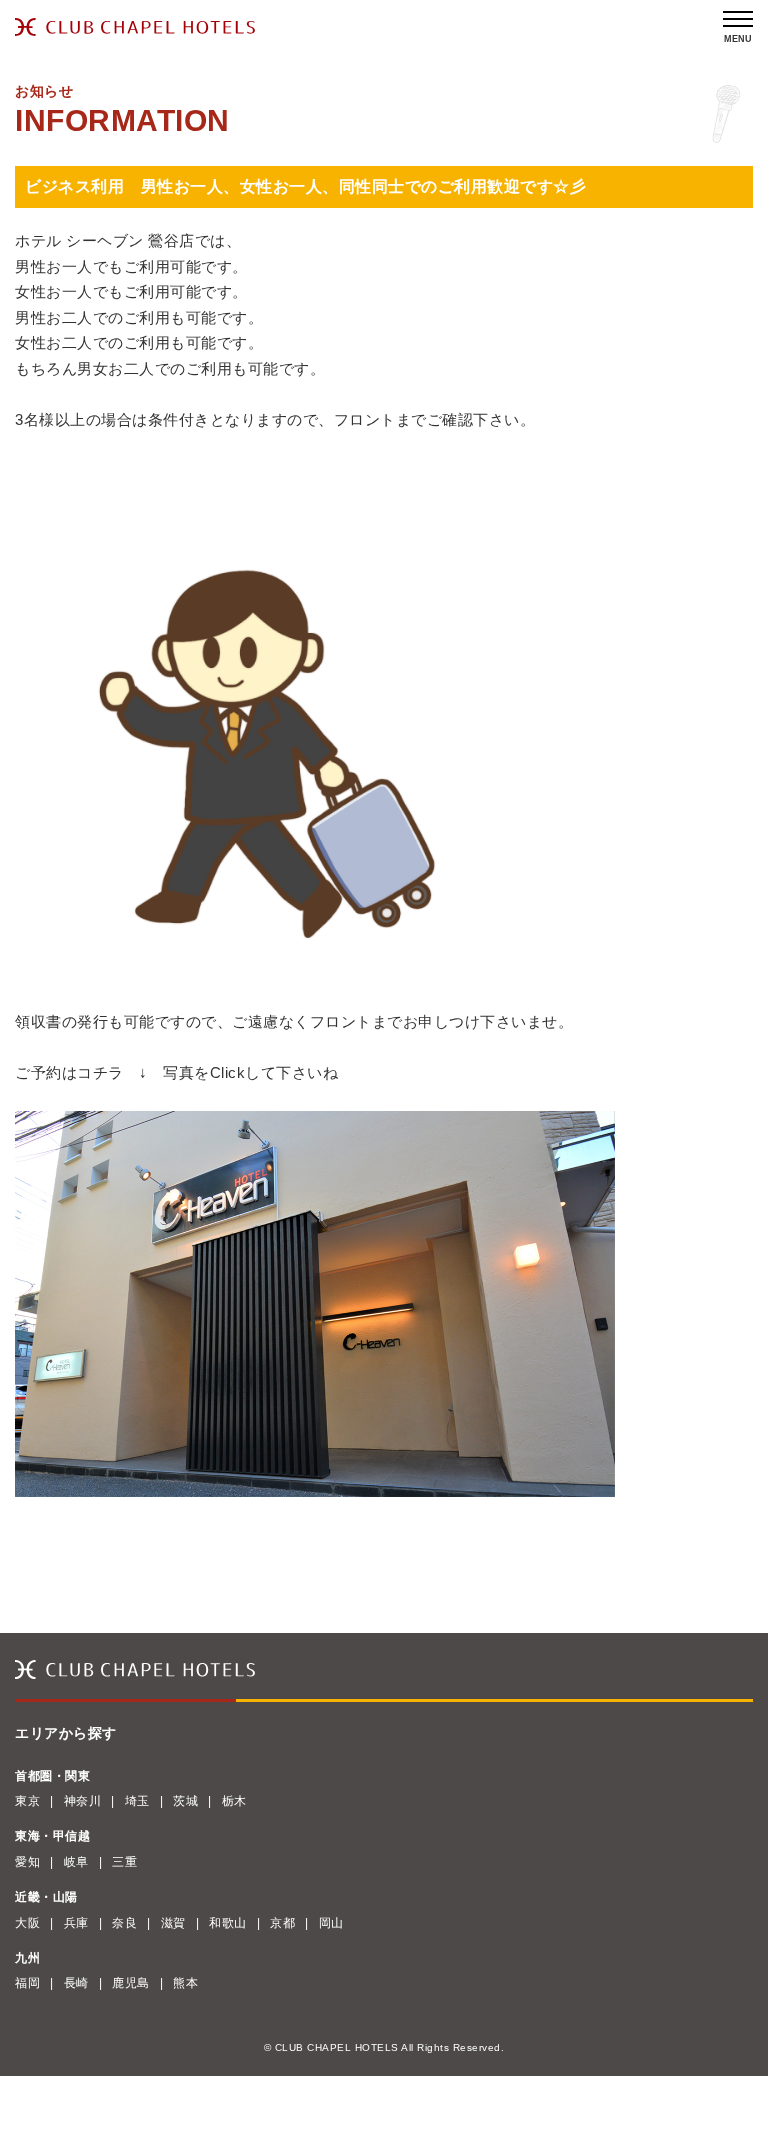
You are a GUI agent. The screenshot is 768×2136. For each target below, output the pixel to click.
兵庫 (76, 1923)
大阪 (27, 1923)
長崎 (76, 1983)
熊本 (185, 1983)
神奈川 (83, 1801)
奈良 (124, 1923)
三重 (124, 1862)
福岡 (27, 1983)
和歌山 (228, 1923)
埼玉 (137, 1801)
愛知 (27, 1862)
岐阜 (76, 1862)
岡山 (331, 1923)
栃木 (234, 1801)
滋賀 (173, 1923)
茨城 (185, 1801)
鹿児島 (131, 1983)
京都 (282, 1923)
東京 (27, 1801)
